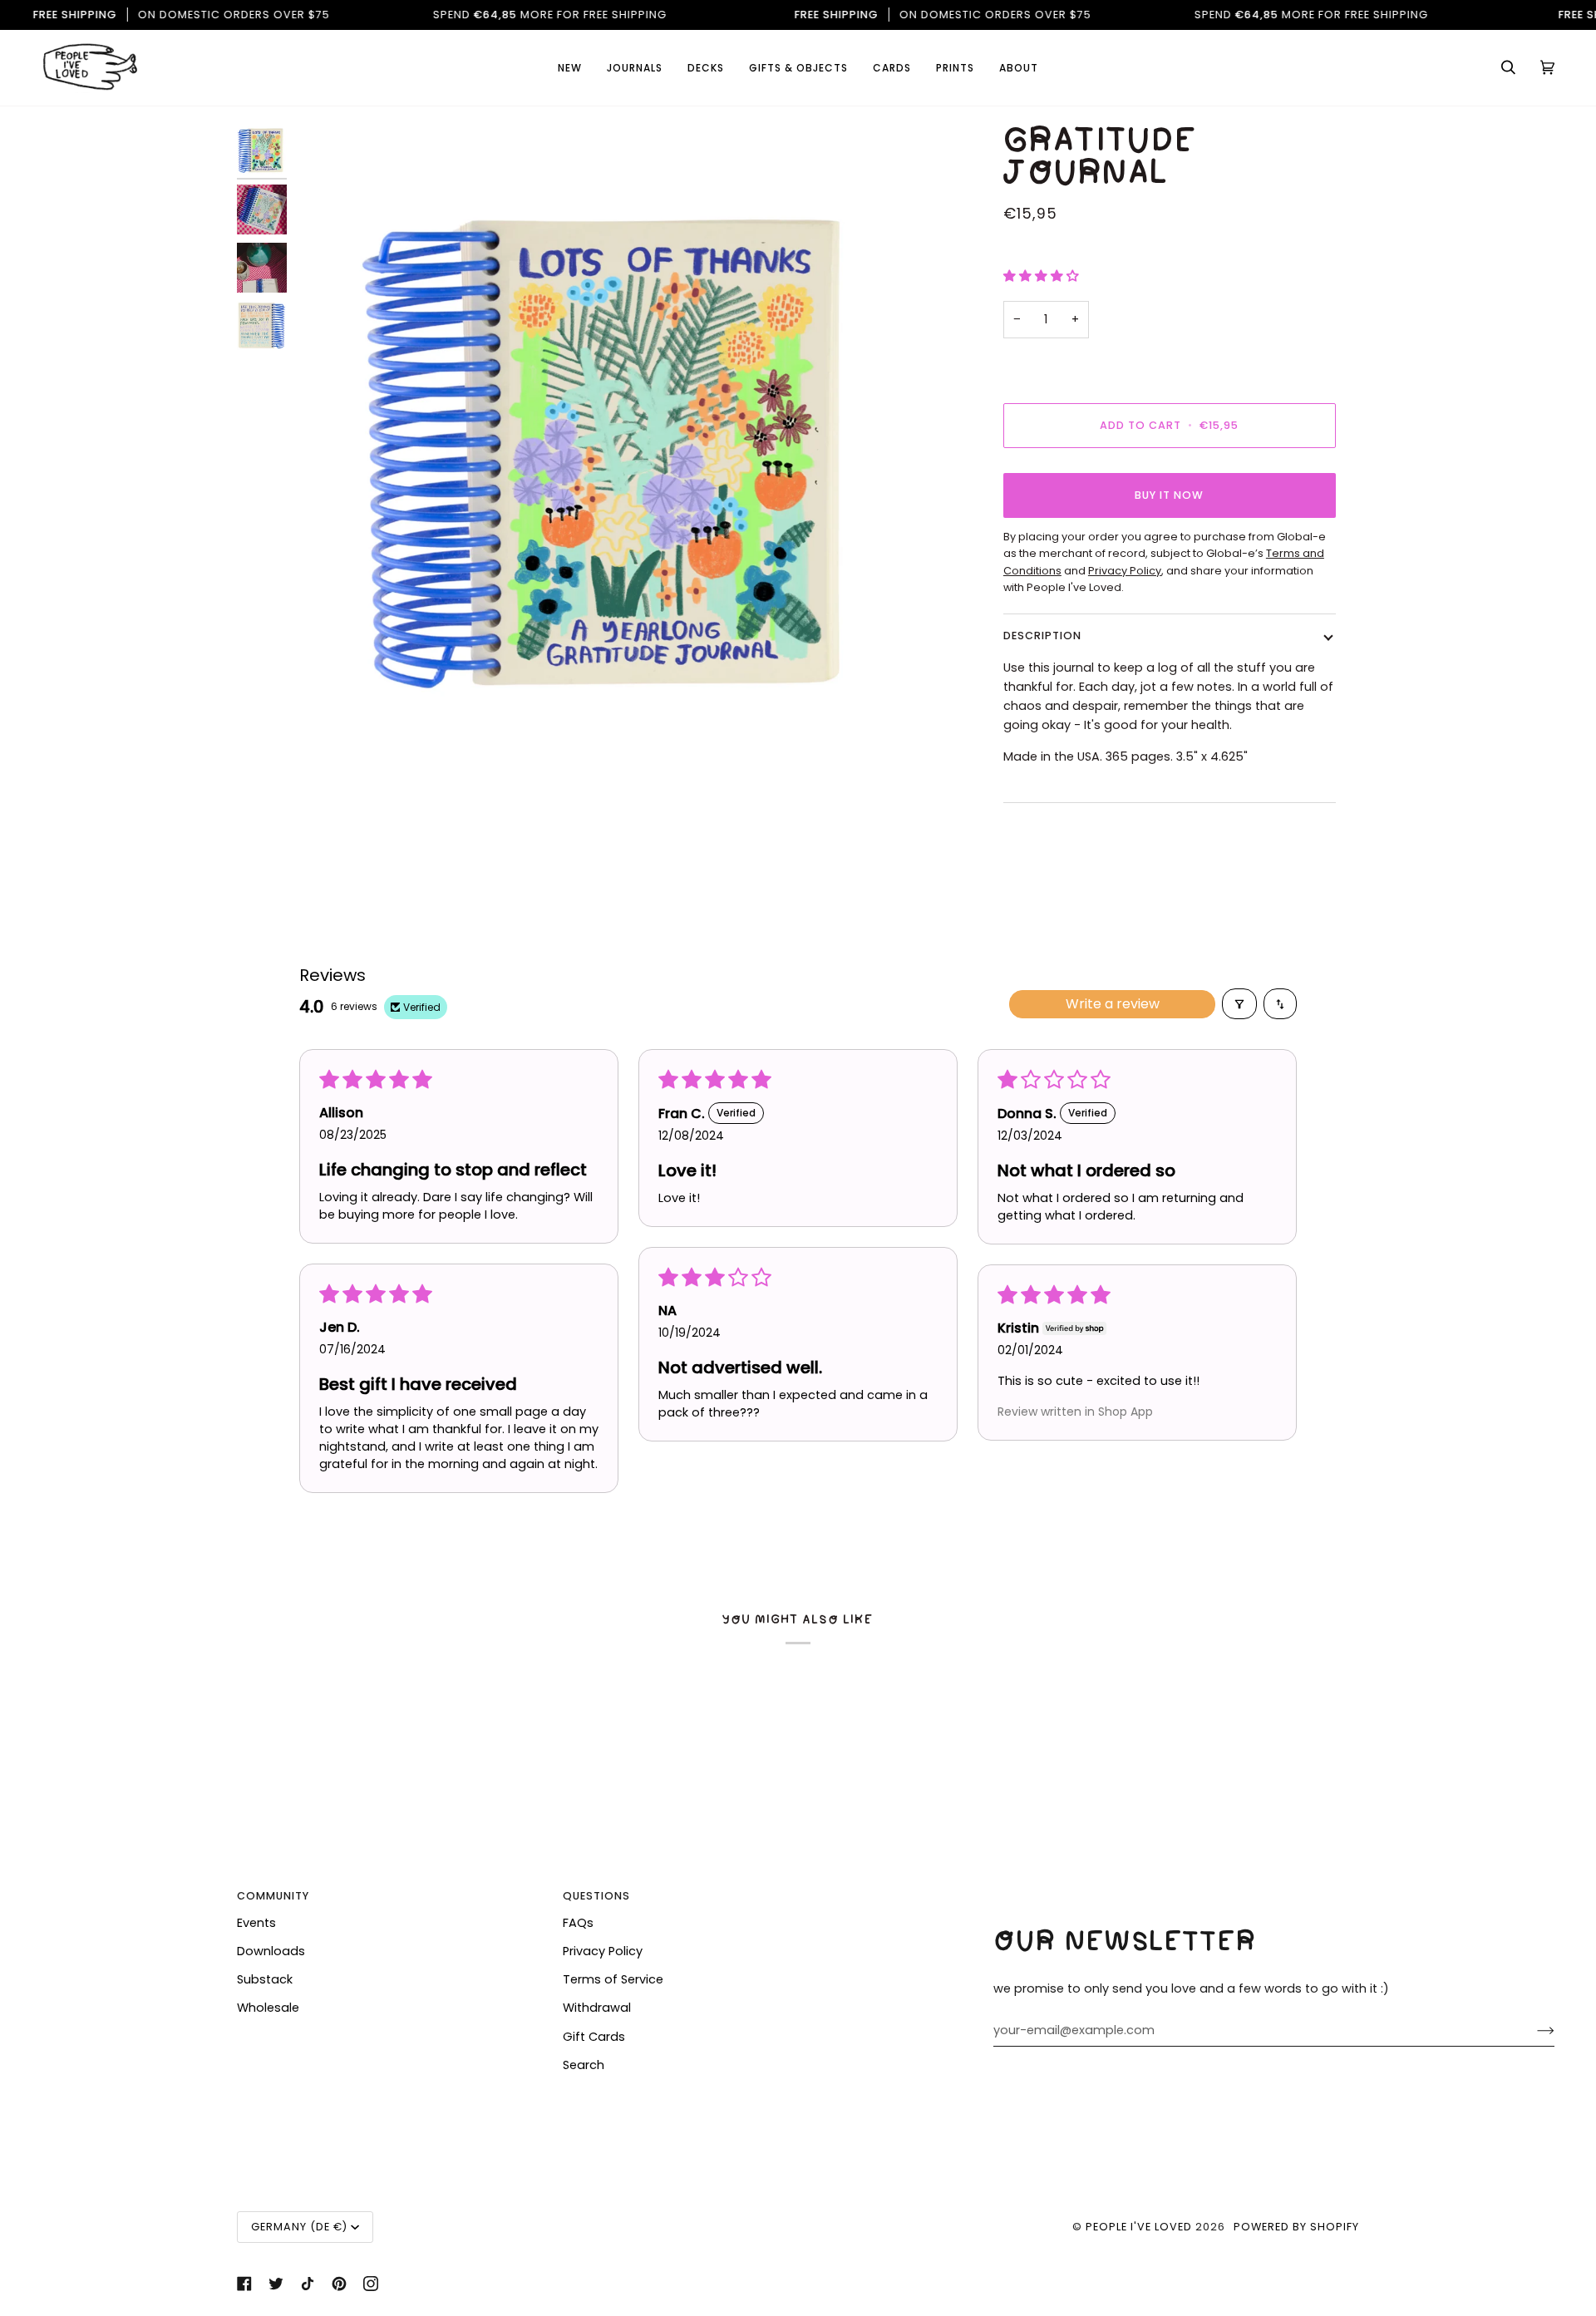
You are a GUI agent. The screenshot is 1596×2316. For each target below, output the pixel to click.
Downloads (271, 1951)
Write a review (1113, 1004)
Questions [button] (596, 1896)
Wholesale (268, 2008)
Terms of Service (613, 1979)
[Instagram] (371, 2284)
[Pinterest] (339, 2284)
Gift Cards (594, 2037)
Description (1042, 636)
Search (584, 2065)
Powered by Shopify (1296, 2227)
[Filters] (1239, 1004)
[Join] (1532, 2031)
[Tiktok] (308, 2284)
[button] (892, 68)
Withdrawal (597, 2008)
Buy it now (1169, 495)
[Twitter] (276, 2284)
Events (256, 1923)
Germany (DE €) (299, 2227)
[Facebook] (244, 2284)
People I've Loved (1139, 2227)
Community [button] (273, 1896)
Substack (265, 1979)
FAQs (578, 1923)
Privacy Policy (603, 1951)
